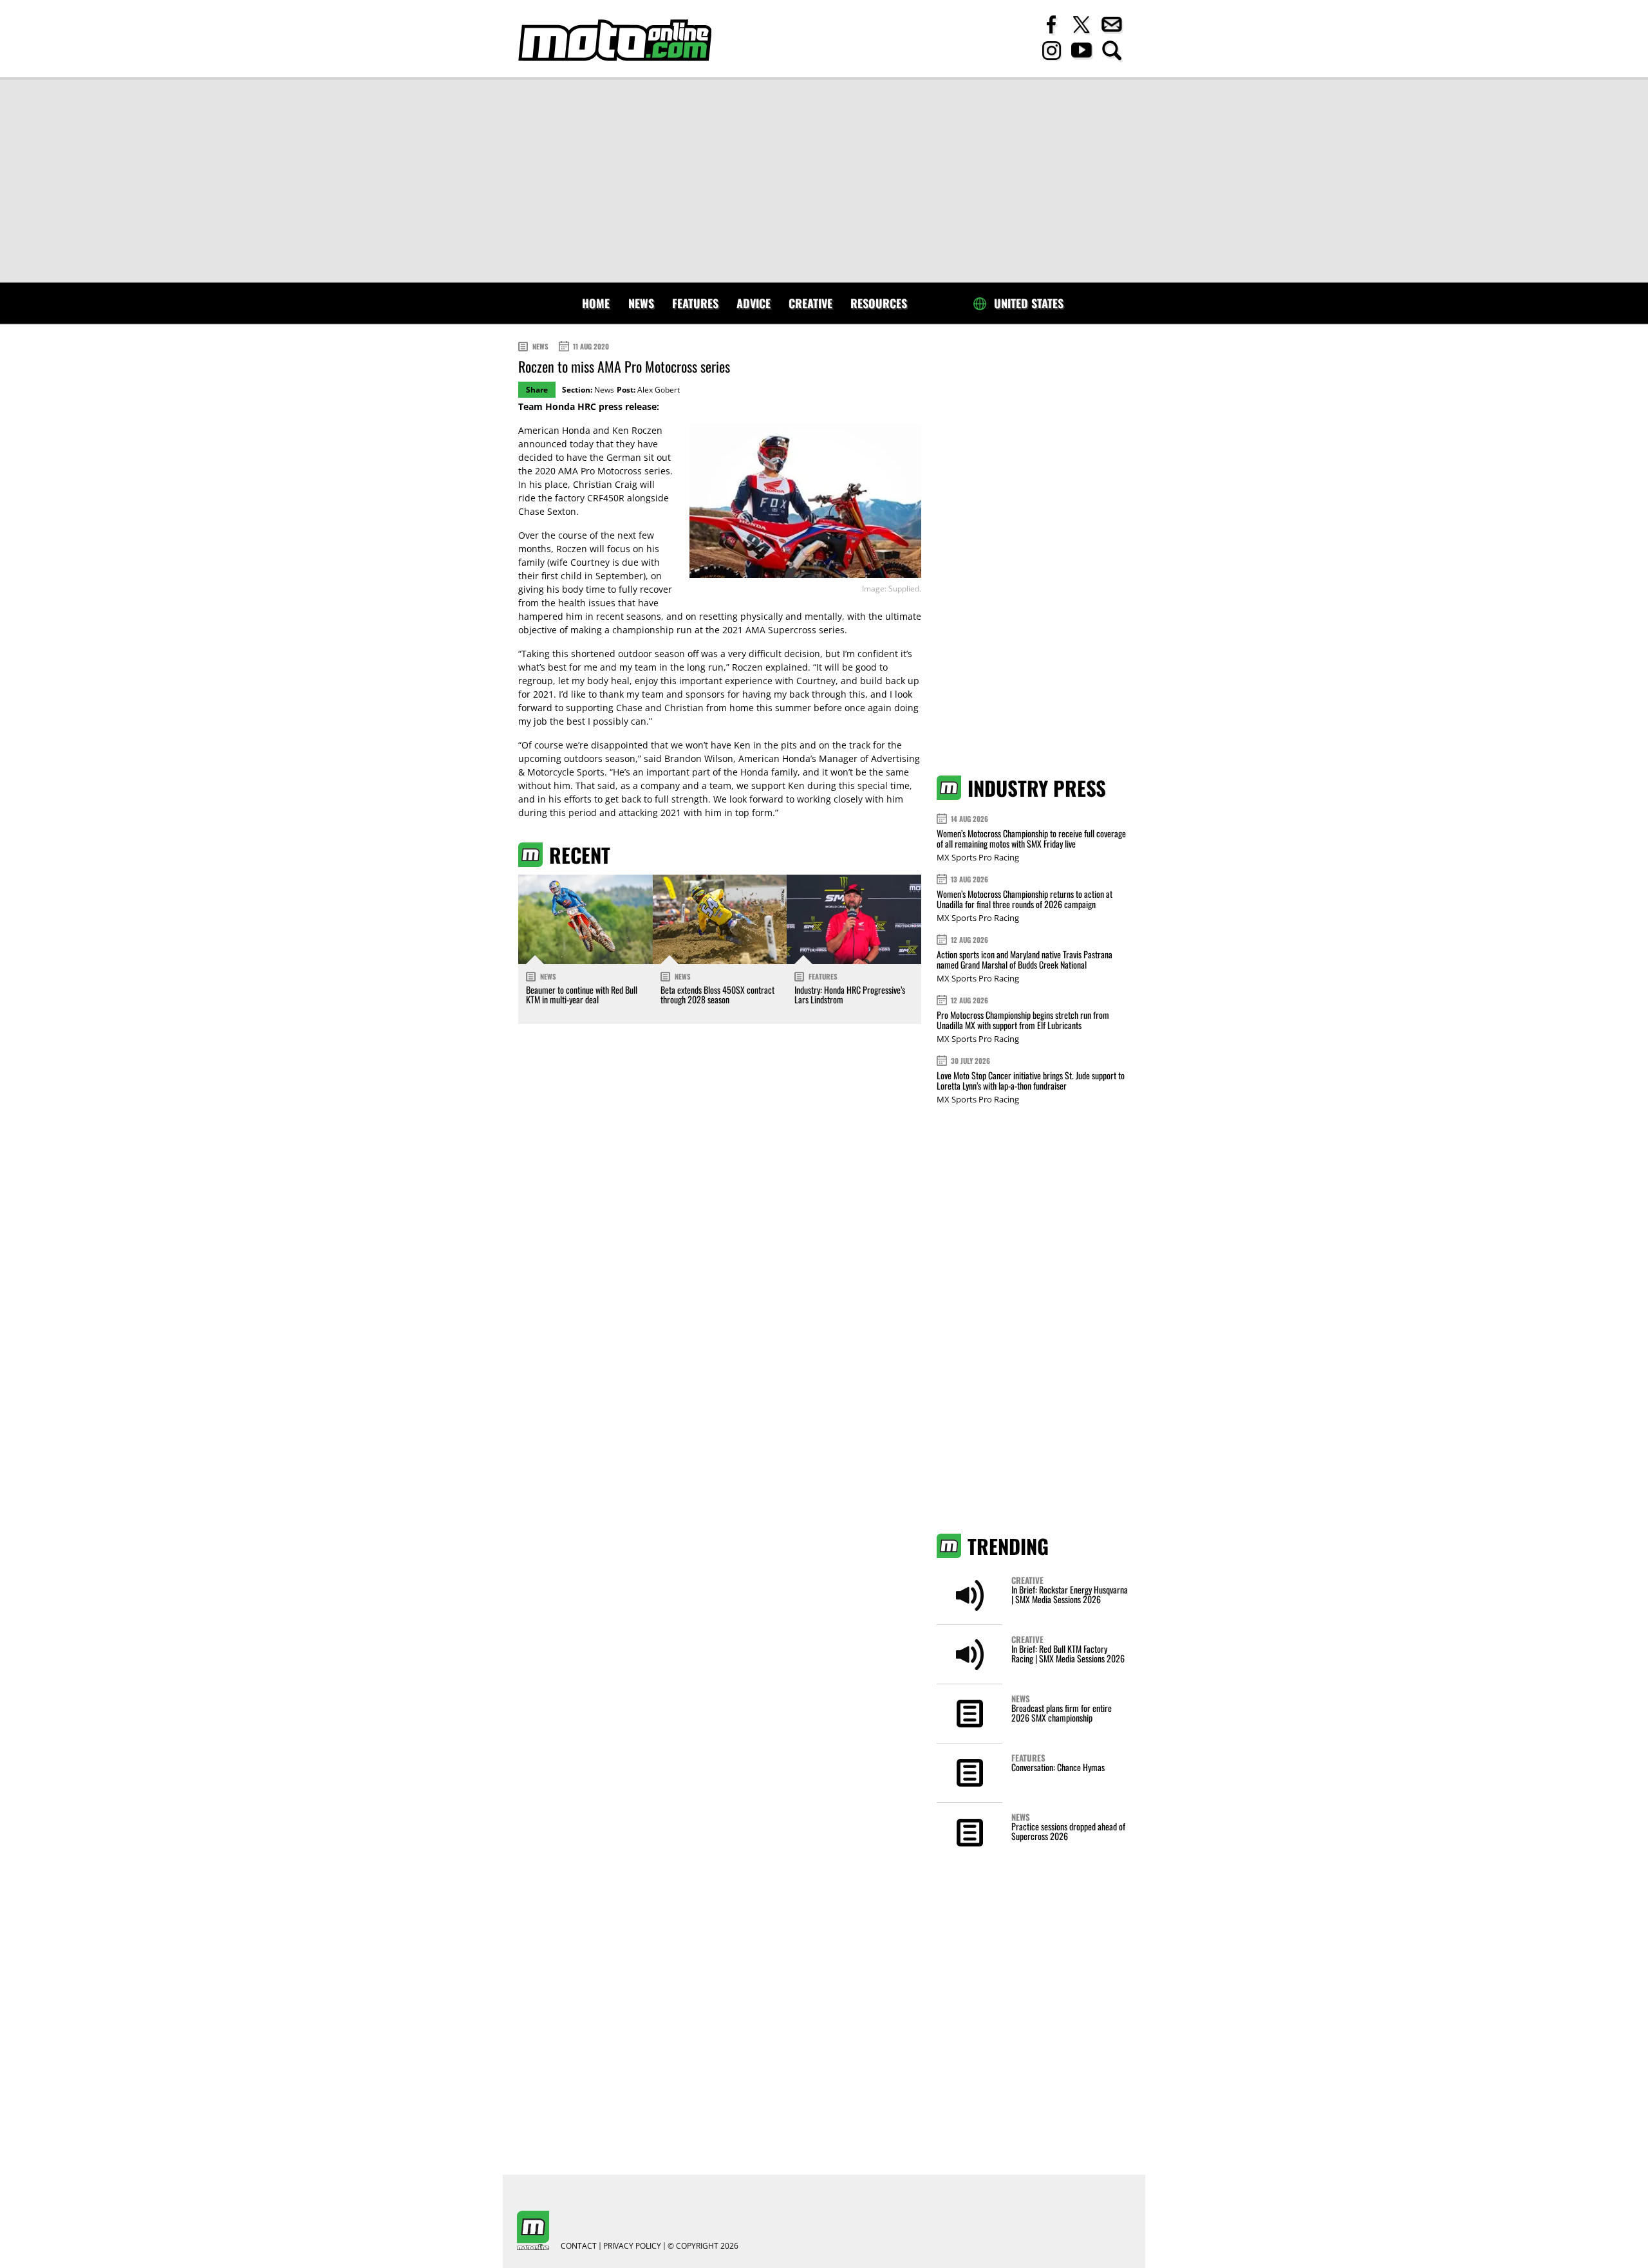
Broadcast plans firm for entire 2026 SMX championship (1062, 1713)
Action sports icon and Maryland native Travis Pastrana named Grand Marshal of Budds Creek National (1025, 959)
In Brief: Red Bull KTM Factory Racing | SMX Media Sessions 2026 (1068, 1653)
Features (695, 303)
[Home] (615, 40)
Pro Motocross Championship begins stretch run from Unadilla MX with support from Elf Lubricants (1023, 1020)
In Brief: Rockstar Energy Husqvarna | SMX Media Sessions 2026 (1070, 1594)
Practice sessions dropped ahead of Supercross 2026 (1068, 1831)
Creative (810, 303)
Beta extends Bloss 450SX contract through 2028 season (717, 994)
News (641, 303)
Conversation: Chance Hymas (1058, 1767)
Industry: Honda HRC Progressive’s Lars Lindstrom (850, 994)
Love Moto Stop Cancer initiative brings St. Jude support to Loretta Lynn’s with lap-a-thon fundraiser (1031, 1080)
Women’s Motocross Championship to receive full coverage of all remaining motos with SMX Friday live (1031, 838)
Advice (754, 303)
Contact (579, 2246)
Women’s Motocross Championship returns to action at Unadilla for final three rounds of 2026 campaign (1025, 899)
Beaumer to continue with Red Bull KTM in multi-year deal (582, 994)
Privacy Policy (632, 2246)
